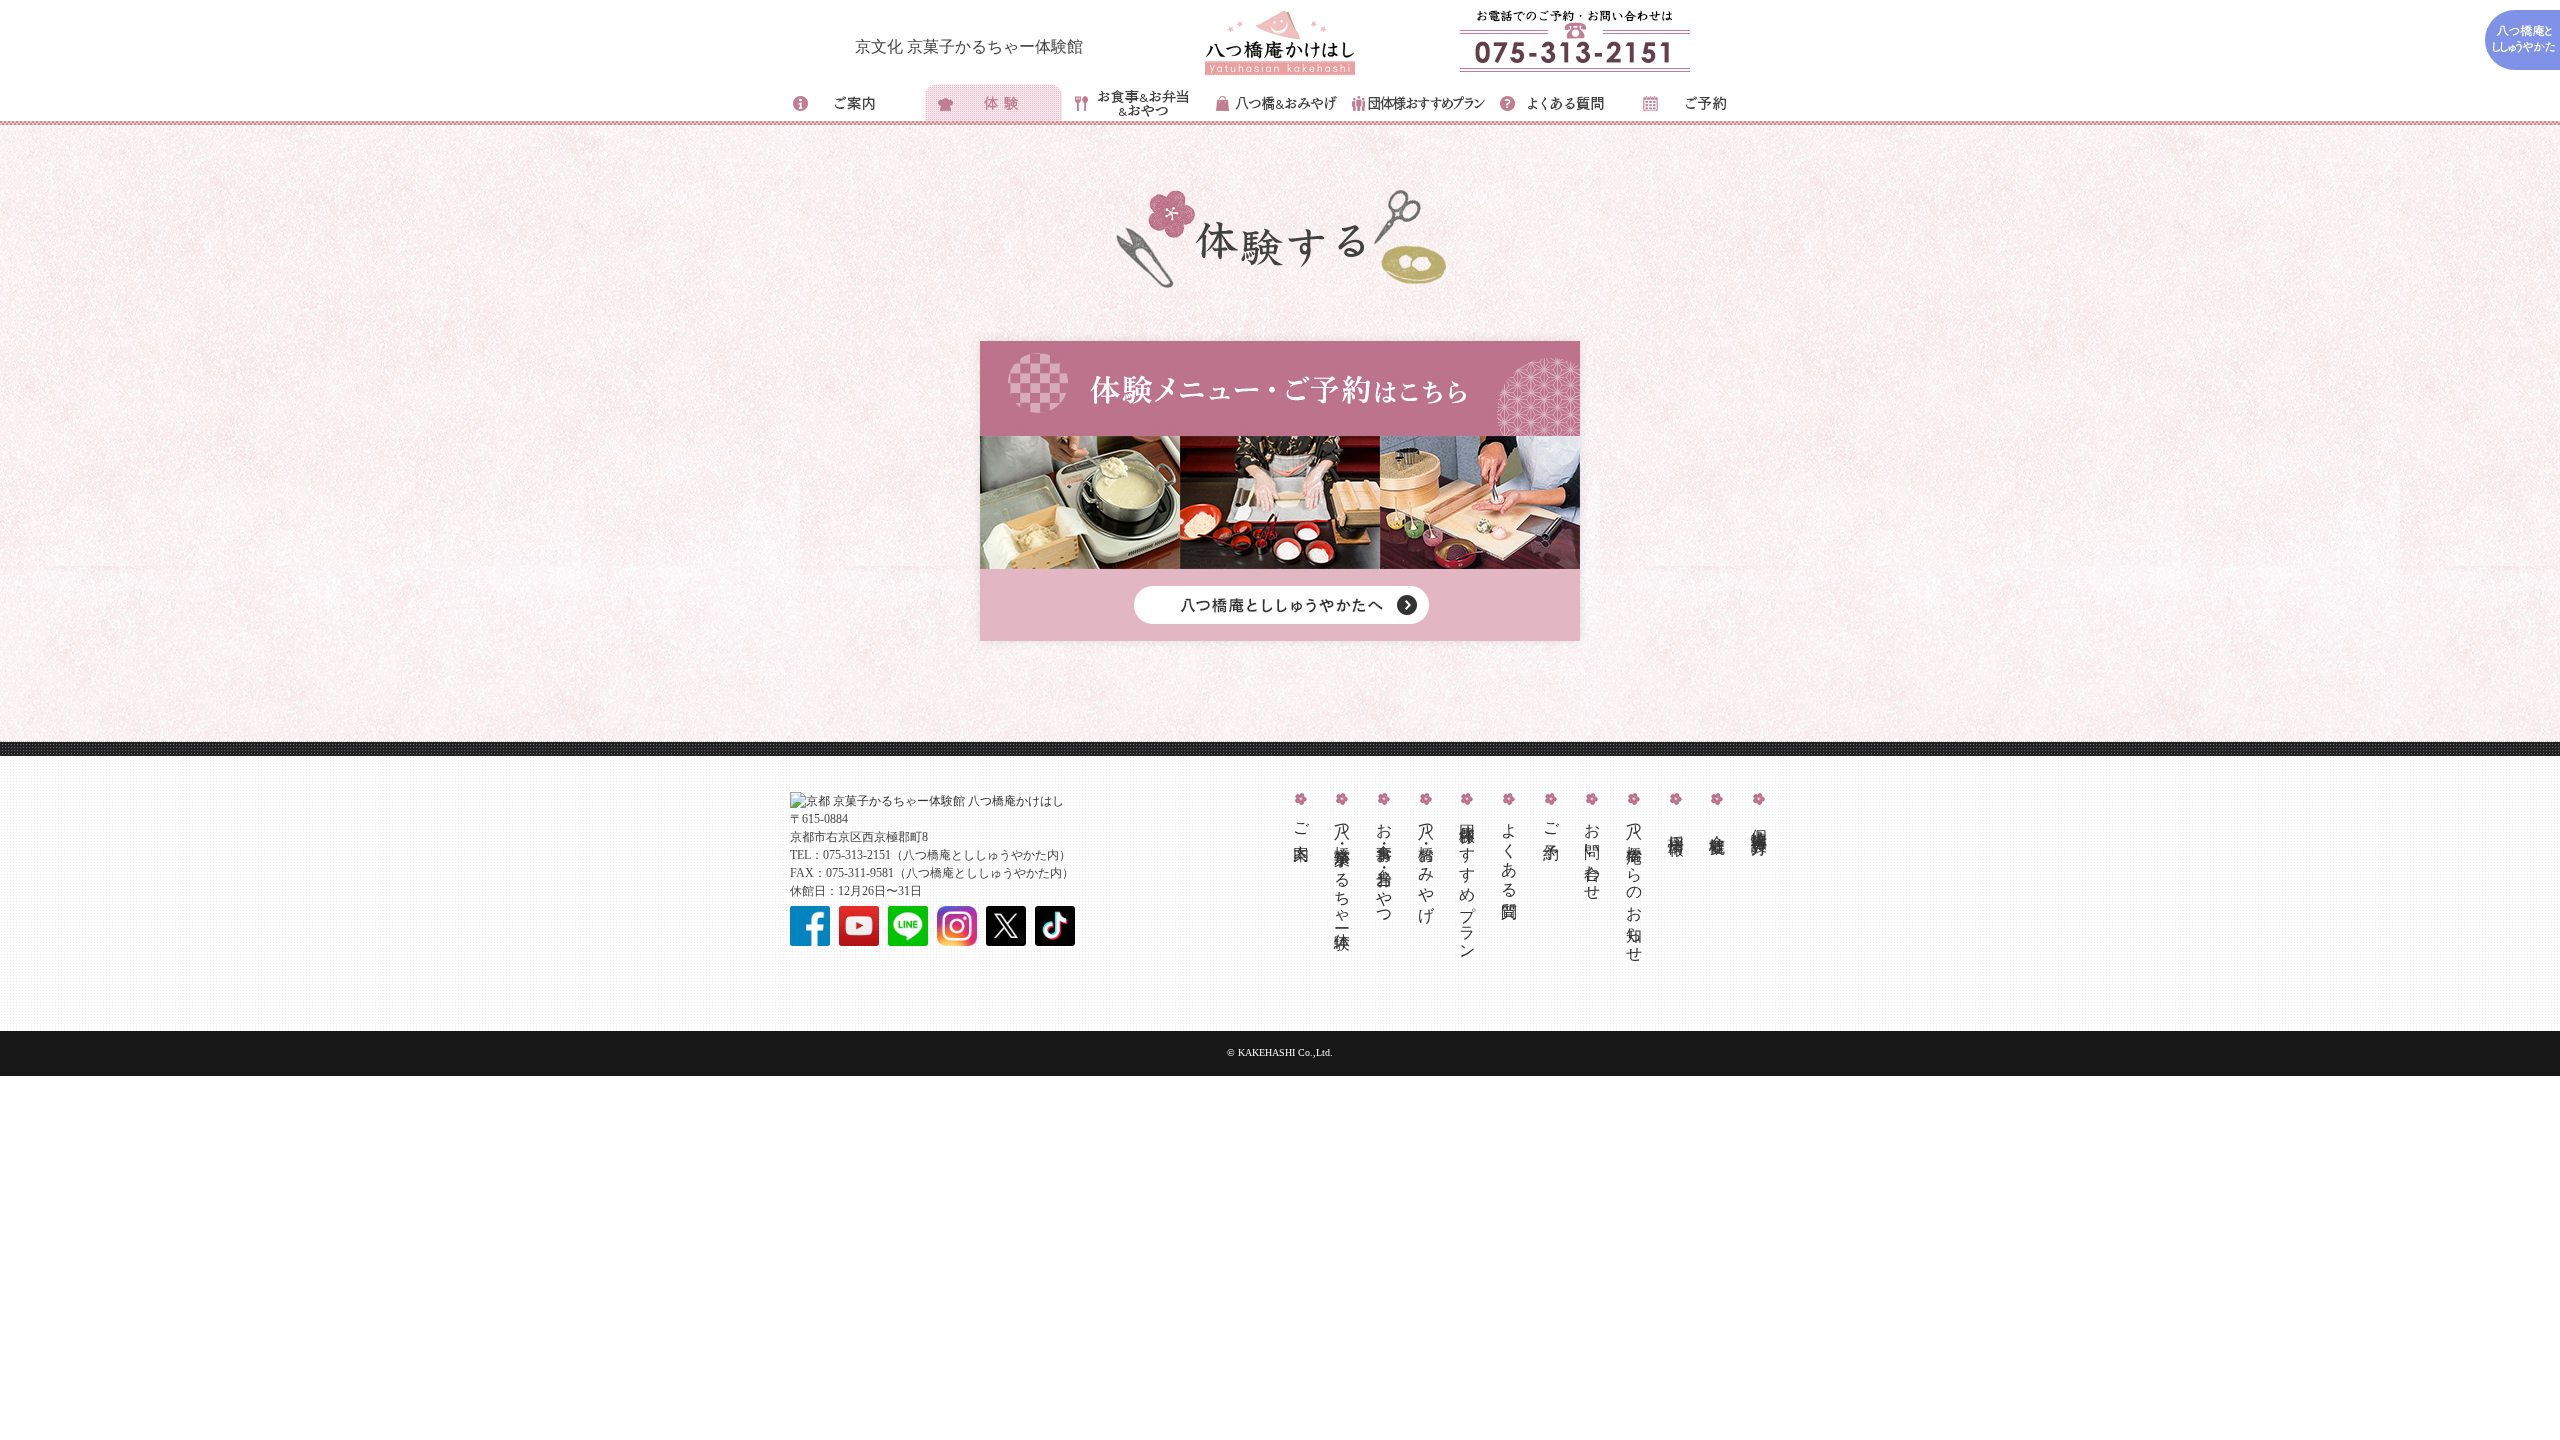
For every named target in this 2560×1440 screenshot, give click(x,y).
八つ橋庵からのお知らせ (1634, 884)
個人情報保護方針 (1759, 822)
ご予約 (1551, 823)
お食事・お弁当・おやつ (1384, 866)
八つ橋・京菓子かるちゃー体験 (1342, 868)
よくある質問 (1509, 853)
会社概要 (1717, 826)
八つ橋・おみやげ (1426, 863)
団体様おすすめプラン (1467, 883)
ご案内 (1301, 823)
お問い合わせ (1592, 853)
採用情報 (1676, 826)
